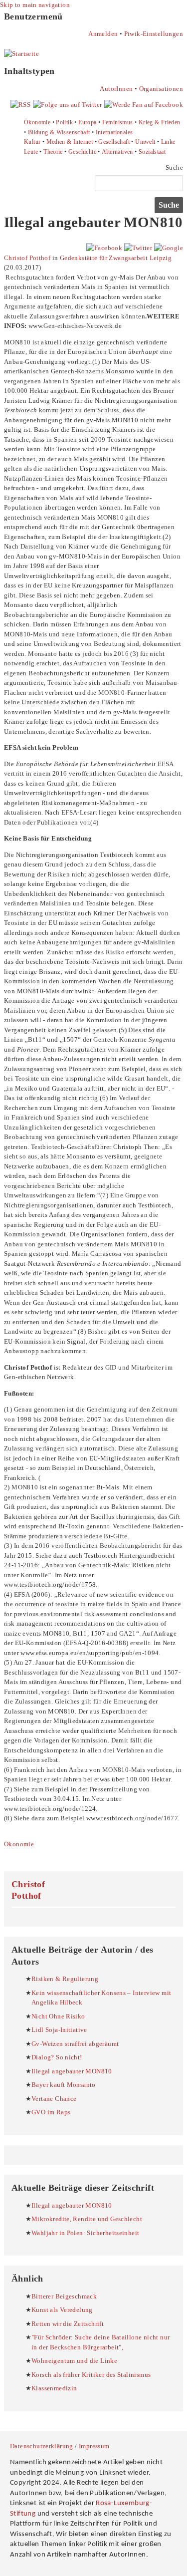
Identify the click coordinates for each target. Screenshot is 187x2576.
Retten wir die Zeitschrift (68, 2324)
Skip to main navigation (35, 5)
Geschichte (82, 152)
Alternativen (117, 152)
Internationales (114, 132)
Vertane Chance (54, 2099)
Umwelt (145, 142)
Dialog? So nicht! (57, 2057)
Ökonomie (37, 122)
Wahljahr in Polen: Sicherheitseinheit (85, 2233)
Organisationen (161, 89)
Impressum (94, 2446)
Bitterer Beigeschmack (64, 2296)
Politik (64, 122)
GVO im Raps (51, 2112)
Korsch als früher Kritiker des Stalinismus (91, 2375)
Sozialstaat (152, 152)
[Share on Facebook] (104, 248)
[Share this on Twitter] (138, 248)
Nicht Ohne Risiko (58, 2016)
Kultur (32, 142)
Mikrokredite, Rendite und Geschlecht (87, 2219)
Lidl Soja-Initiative (59, 2030)
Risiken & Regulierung (65, 1979)
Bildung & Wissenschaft (59, 132)
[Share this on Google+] (169, 248)
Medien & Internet (70, 142)
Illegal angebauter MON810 (72, 2071)
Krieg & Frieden (160, 122)
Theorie (53, 152)
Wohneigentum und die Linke (74, 2361)
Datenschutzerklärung (42, 2446)
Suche (174, 167)
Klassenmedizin (54, 2388)
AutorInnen (116, 89)
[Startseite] (21, 54)
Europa (87, 122)
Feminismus (118, 122)
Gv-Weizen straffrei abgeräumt (75, 2044)
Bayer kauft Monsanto (64, 2085)
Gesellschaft (114, 142)
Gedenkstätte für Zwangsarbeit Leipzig (116, 258)
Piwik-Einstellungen (154, 34)
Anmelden (103, 34)
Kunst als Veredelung (62, 2310)
